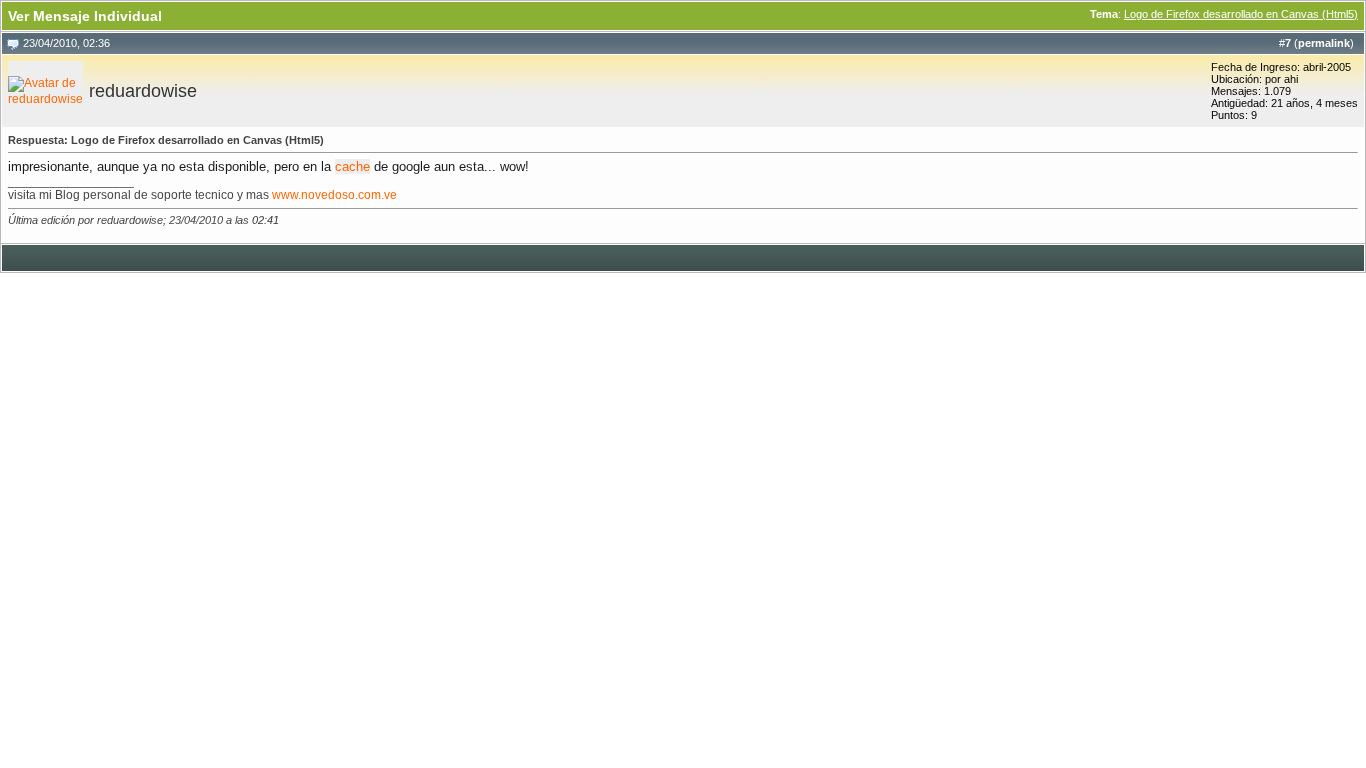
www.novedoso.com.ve (334, 195)
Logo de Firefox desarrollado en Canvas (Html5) (1241, 14)
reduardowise (143, 91)
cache (352, 166)
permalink (1324, 43)
